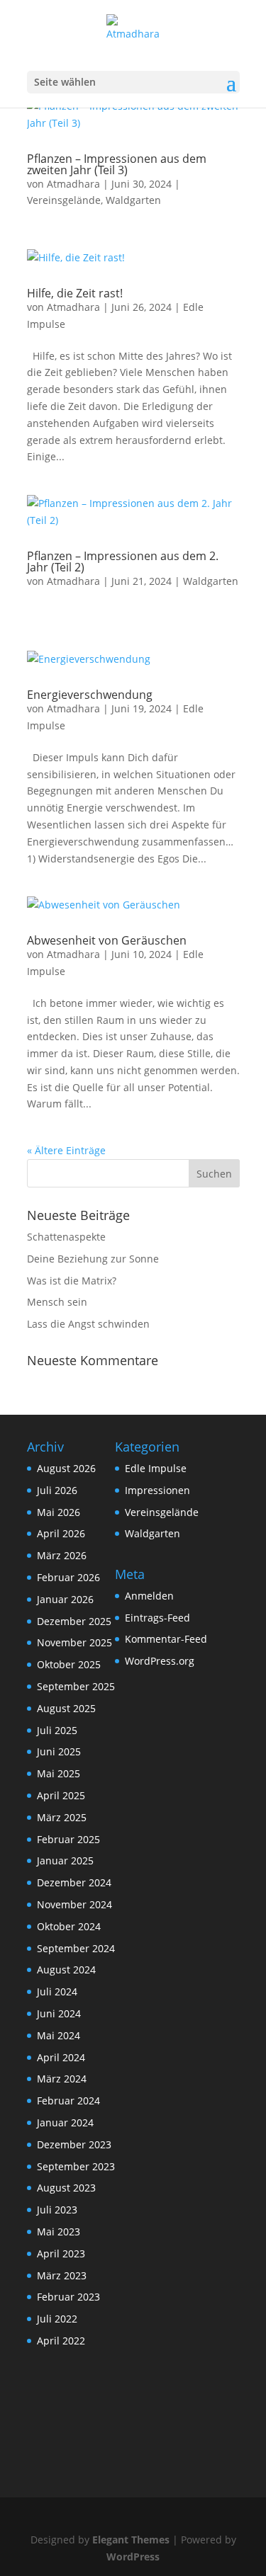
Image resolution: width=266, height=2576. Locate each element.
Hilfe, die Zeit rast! (75, 293)
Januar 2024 (65, 2122)
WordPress (133, 2557)
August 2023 (66, 2188)
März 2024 (62, 2079)
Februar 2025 (68, 1839)
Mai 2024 (59, 2035)
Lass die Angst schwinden (88, 1324)
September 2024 (76, 1948)
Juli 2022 (57, 2319)
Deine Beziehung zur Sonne (93, 1259)
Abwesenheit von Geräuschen (107, 940)
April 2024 (61, 2057)
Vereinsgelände (64, 200)
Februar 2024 (68, 2101)
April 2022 (61, 2341)
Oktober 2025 (69, 1664)
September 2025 (76, 1686)
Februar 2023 (68, 2297)
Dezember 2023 (74, 2144)
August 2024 (66, 1970)
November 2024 (74, 1904)
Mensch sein (57, 1302)
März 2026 (62, 1555)
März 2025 (62, 1817)
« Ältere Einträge (66, 1150)
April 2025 (61, 1795)
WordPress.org (160, 1661)
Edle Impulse (156, 1468)
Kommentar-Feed (166, 1639)
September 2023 (76, 2166)
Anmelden (149, 1596)
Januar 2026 (65, 1599)
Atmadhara (73, 184)
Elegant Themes (131, 2540)
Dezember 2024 (74, 1882)
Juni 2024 (59, 2013)
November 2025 (74, 1642)
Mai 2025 (59, 1773)
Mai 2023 (59, 2232)
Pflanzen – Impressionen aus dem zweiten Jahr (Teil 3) (117, 164)
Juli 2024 (57, 1991)
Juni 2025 (59, 1751)
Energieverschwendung (90, 695)
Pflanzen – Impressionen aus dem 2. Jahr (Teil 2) (123, 562)
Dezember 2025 (74, 1621)
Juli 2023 (57, 2210)
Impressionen (157, 1490)
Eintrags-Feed (157, 1618)
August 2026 (66, 1468)
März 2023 (62, 2275)
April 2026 (61, 1533)
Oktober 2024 (69, 1926)
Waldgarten (133, 200)
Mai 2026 (59, 1512)
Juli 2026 (57, 1490)
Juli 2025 (57, 1730)
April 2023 (61, 2253)
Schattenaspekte (66, 1237)
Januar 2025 (65, 1860)
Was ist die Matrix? (72, 1281)
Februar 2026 (68, 1577)
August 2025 (66, 1708)
